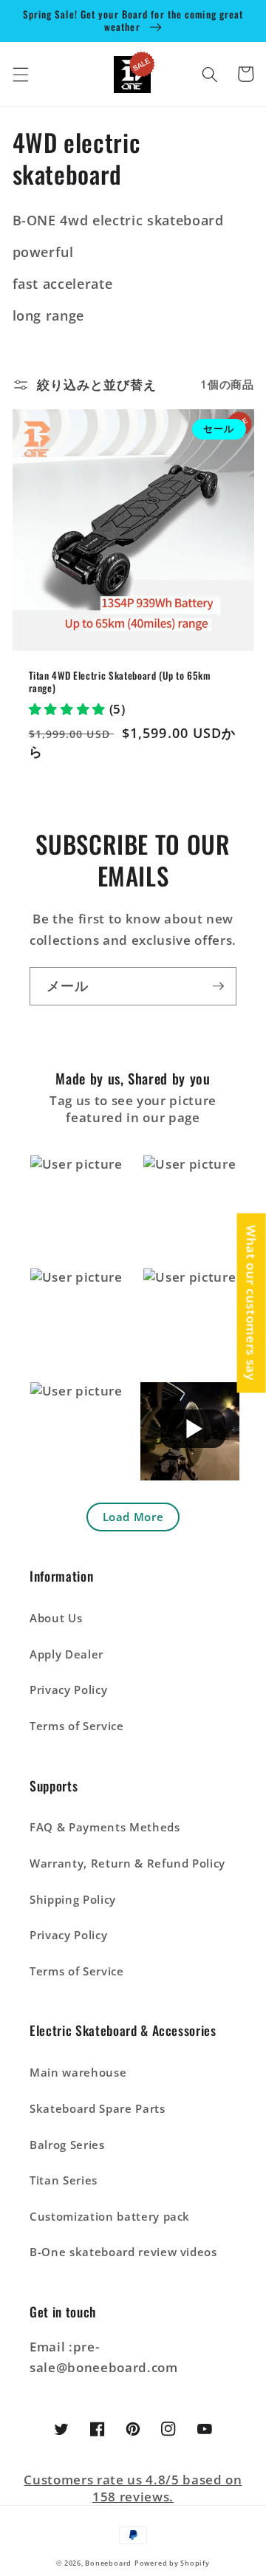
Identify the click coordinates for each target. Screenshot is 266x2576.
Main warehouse (78, 2073)
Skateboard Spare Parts (98, 2109)
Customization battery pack (110, 2217)
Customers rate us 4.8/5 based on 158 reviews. (133, 2488)
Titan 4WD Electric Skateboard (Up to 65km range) (120, 682)
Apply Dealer (66, 1654)
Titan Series (64, 2180)
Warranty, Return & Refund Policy (127, 1863)
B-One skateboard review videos (123, 2252)
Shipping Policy (73, 1900)
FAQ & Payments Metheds (105, 1827)
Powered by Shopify (172, 2563)
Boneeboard (108, 2563)
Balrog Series (67, 2145)
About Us (56, 1618)
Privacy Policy (68, 1690)
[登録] (218, 986)
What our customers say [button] (252, 1303)
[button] (20, 74)
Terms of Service (77, 1726)
